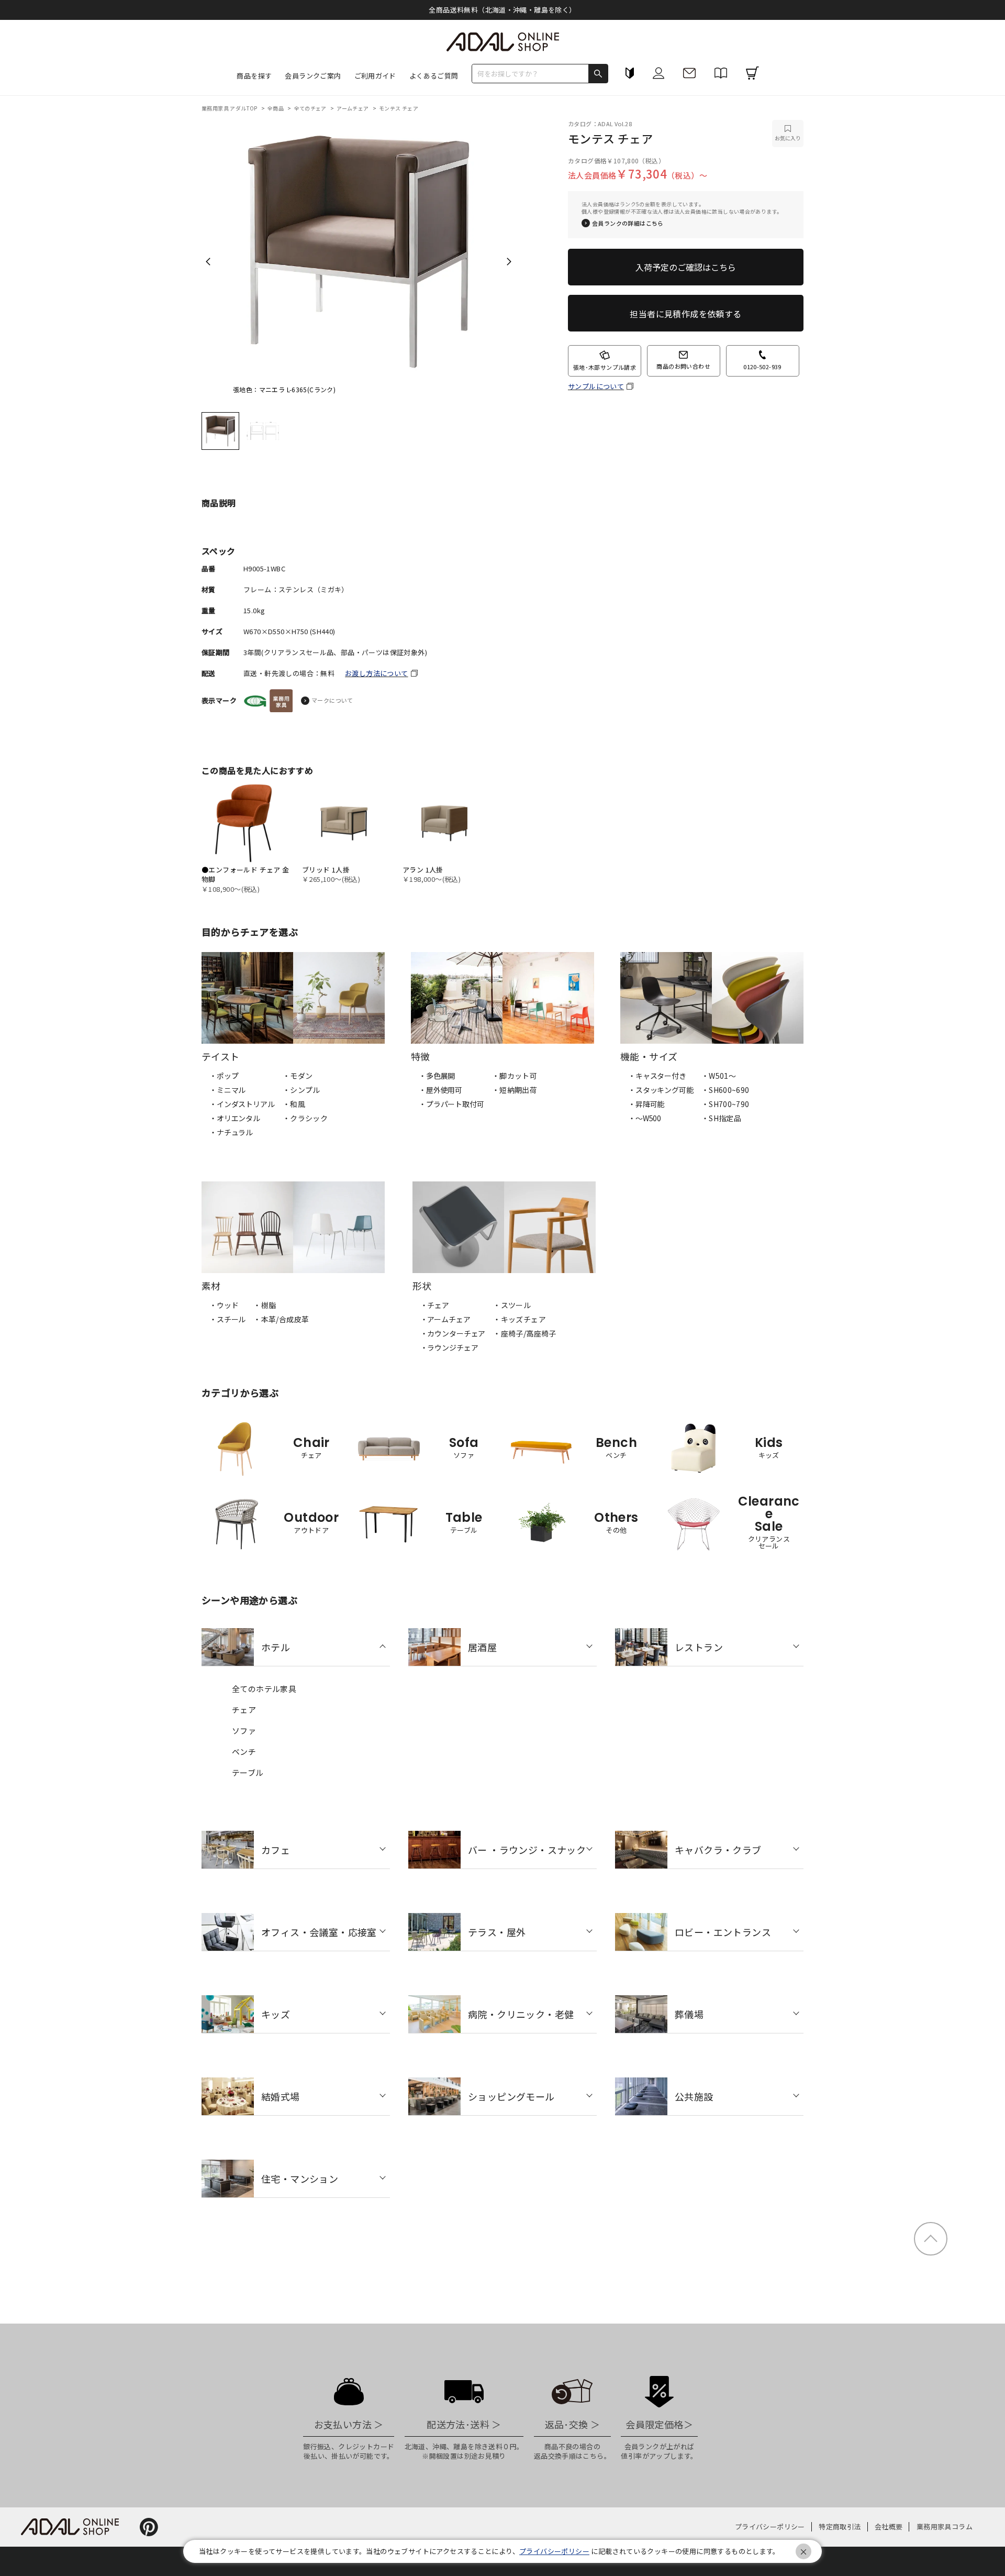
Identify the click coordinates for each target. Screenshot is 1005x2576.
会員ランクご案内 (313, 76)
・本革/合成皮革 (281, 1319)
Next (509, 261)
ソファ (244, 1731)
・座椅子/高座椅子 (525, 1333)
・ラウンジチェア (449, 1347)
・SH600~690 (725, 1090)
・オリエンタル (235, 1118)
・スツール (512, 1305)
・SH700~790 (725, 1104)
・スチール (227, 1319)
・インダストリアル (242, 1104)
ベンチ (244, 1751)
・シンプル (301, 1090)
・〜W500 (645, 1118)
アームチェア (353, 108)
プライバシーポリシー (770, 2527)
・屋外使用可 (440, 1090)
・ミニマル (227, 1090)
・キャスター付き (657, 1076)
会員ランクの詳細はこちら (628, 223)
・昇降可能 (646, 1104)
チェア (244, 1710)
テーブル (248, 1772)
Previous (208, 261)
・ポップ (224, 1076)
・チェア (435, 1305)
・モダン (298, 1076)
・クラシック (305, 1118)
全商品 (276, 108)
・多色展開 (437, 1076)
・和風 (294, 1104)
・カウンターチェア (453, 1333)
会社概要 (889, 2527)
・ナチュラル (231, 1132)
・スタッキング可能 (661, 1090)
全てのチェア (311, 108)
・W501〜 (719, 1076)
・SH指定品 (721, 1118)
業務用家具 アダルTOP (230, 108)
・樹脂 (265, 1305)
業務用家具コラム (945, 2527)
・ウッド (224, 1305)
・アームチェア (445, 1319)
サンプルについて (596, 386)
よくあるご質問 (434, 76)
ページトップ (931, 2239)
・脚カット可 (515, 1076)
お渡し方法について (377, 673)
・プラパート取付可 (451, 1104)
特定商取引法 (840, 2527)
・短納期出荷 (515, 1090)
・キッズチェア (520, 1319)
